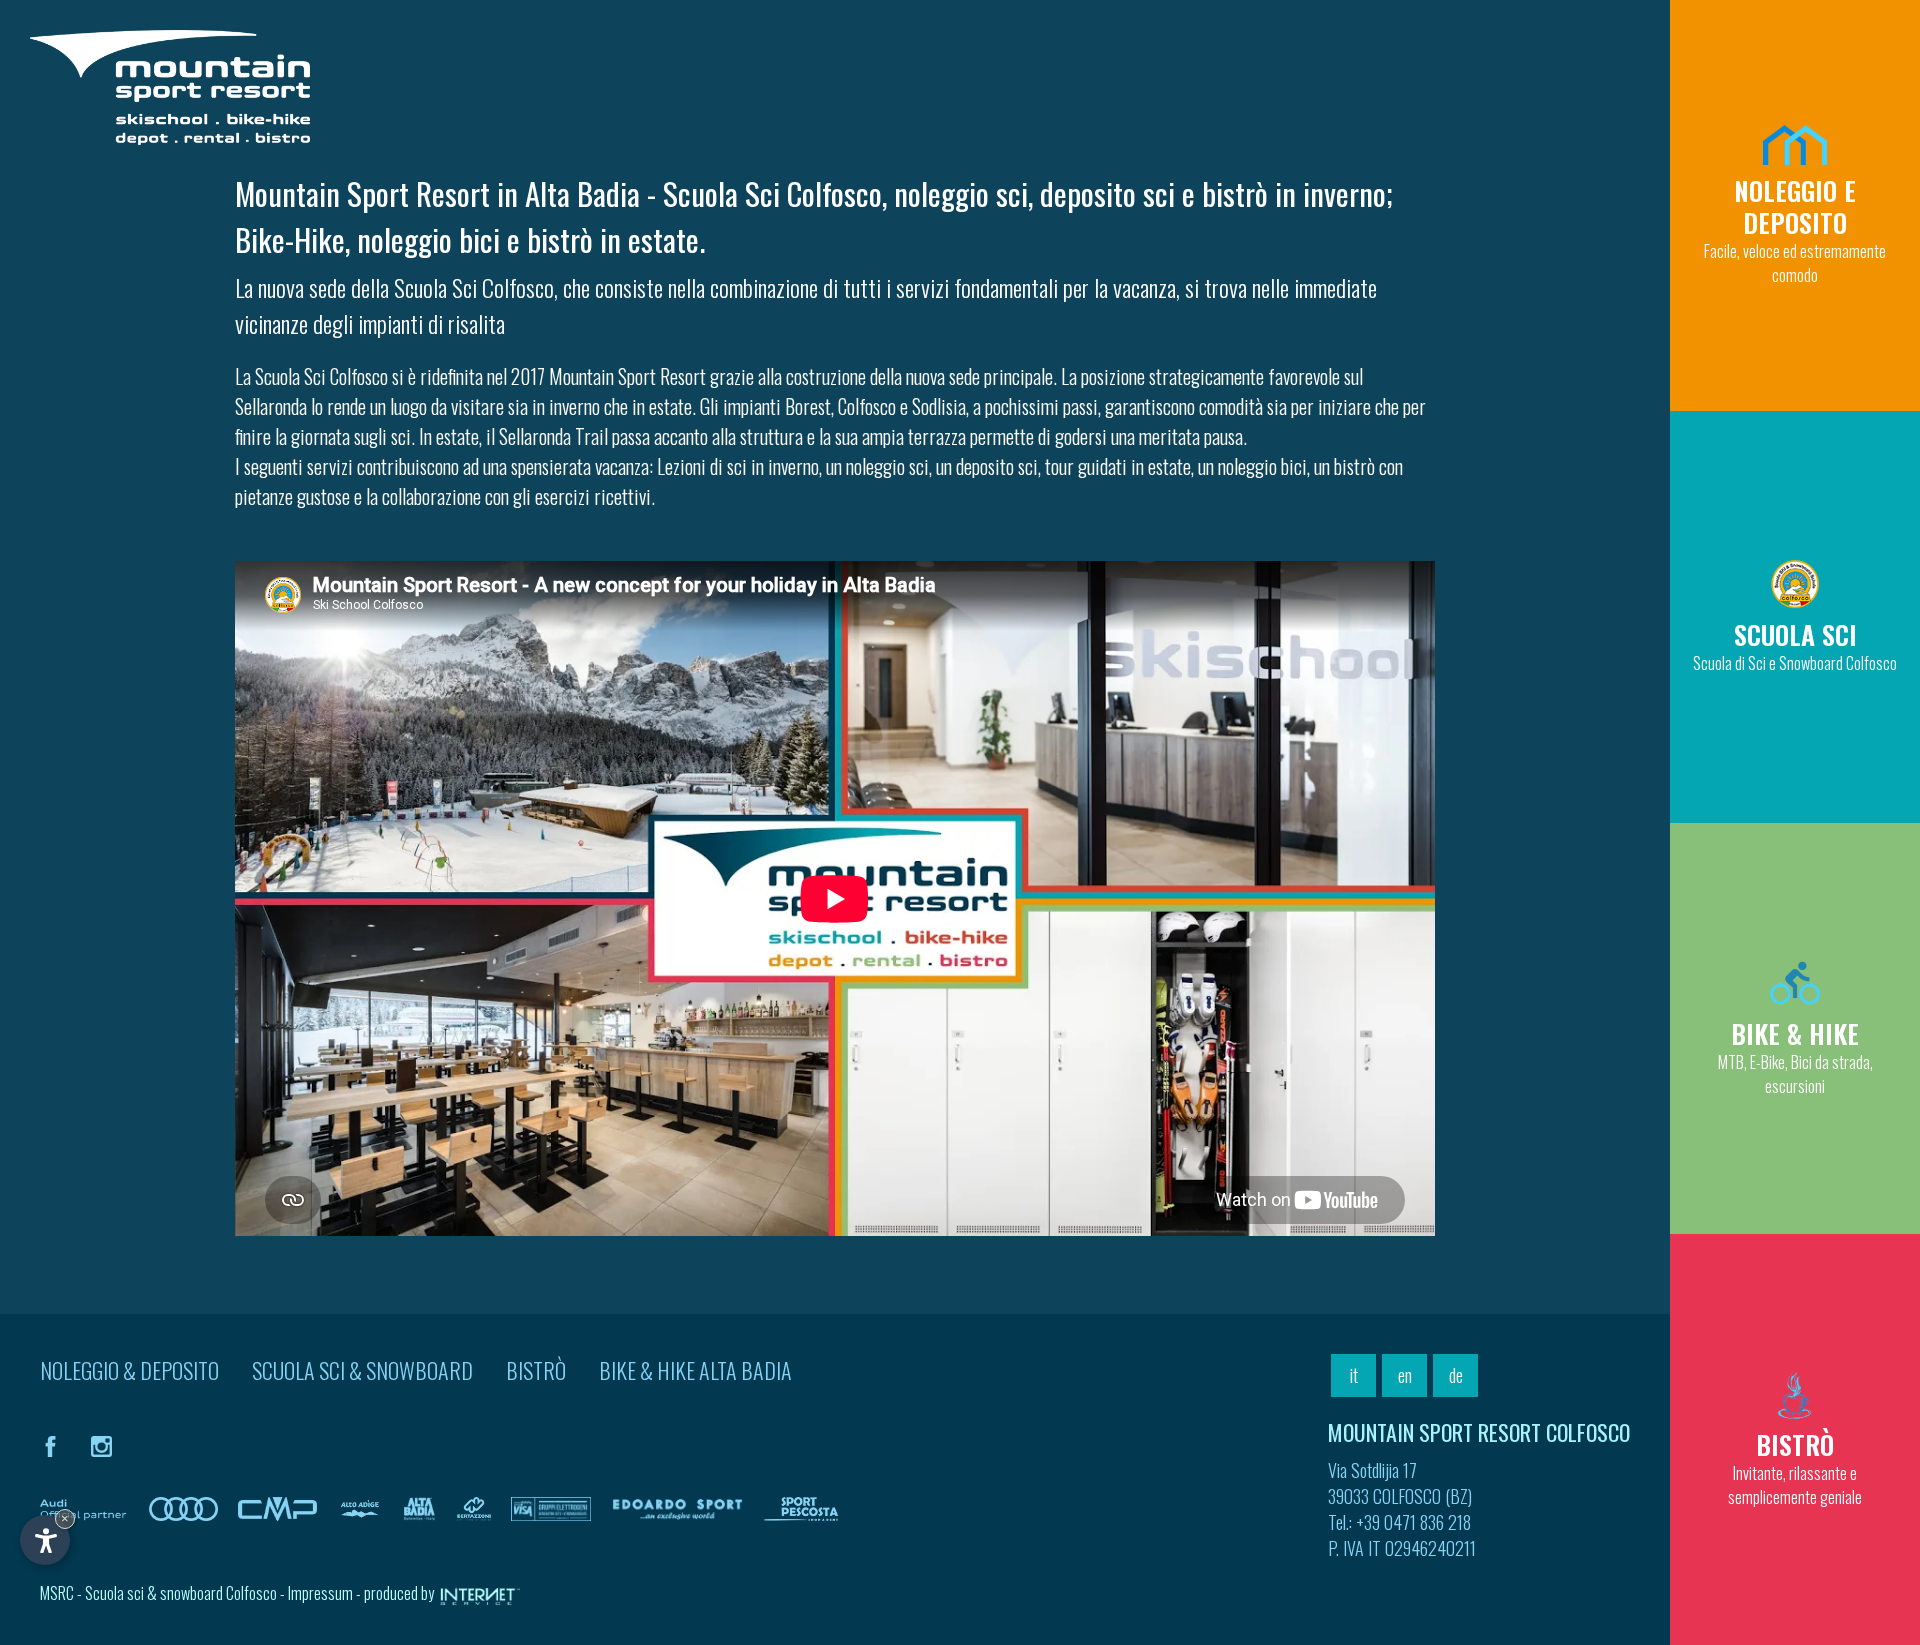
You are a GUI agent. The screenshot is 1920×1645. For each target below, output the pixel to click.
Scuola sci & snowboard (362, 1370)
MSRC (57, 1593)
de (1456, 1375)
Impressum (320, 1593)
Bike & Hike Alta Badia (695, 1370)
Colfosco (867, 406)
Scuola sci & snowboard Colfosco (181, 1593)
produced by (400, 1593)
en (1405, 1375)
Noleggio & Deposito (129, 1370)
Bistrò (536, 1370)
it (1354, 1375)
